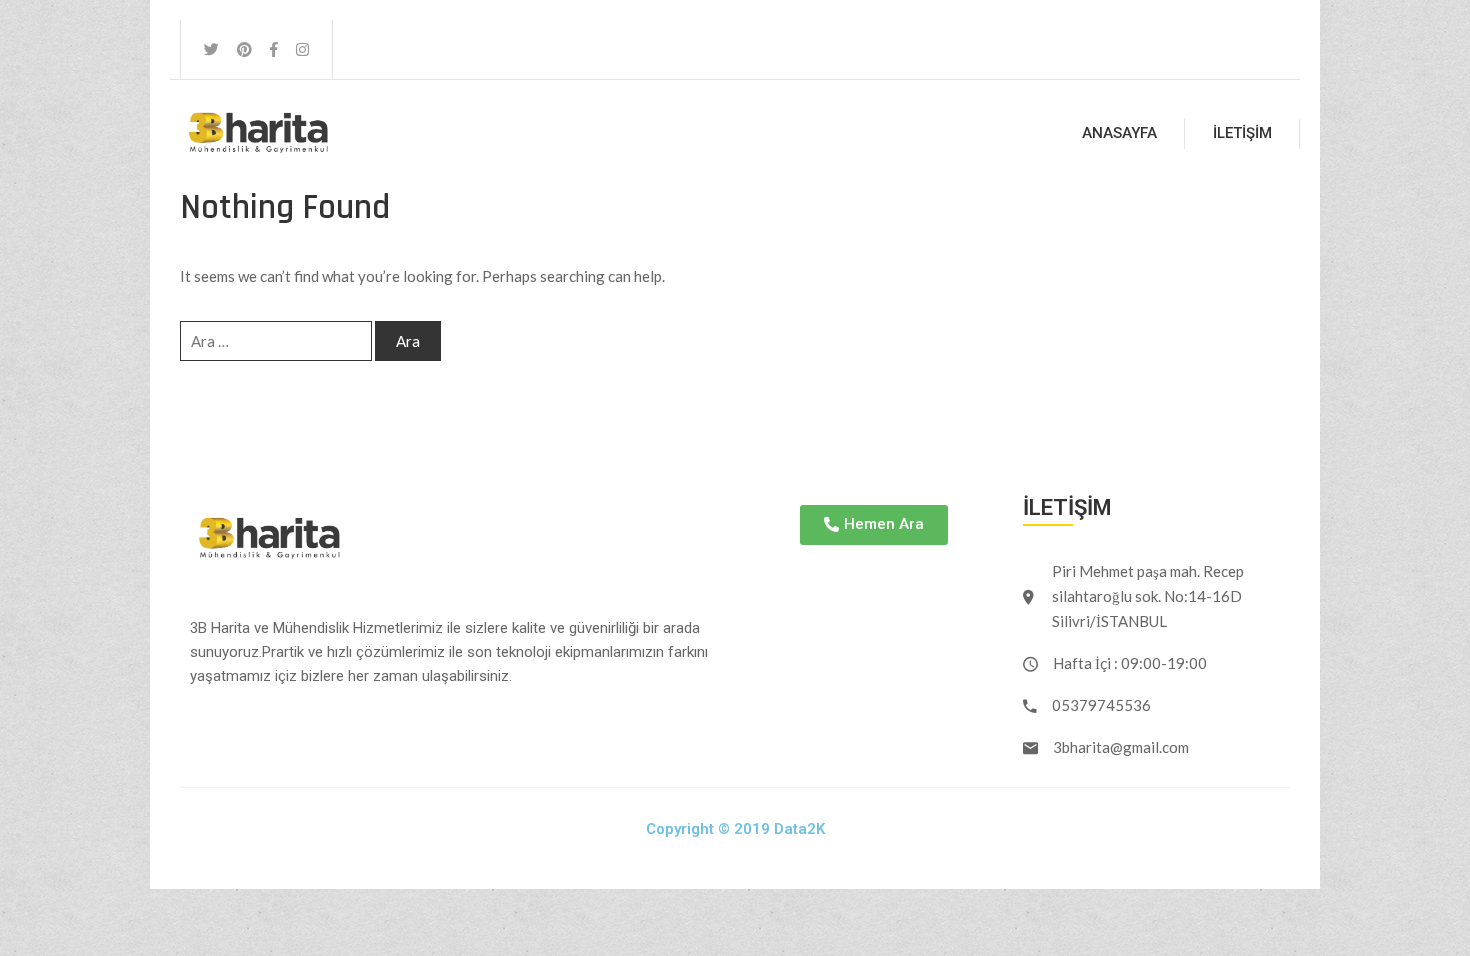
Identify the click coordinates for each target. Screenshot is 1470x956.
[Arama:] (276, 341)
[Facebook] (274, 49)
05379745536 (1101, 705)
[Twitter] (211, 49)
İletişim (1242, 133)
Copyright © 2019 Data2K (735, 829)
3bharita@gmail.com (1121, 747)
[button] (874, 525)
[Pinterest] (244, 49)
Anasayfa (1119, 133)
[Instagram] (302, 49)
